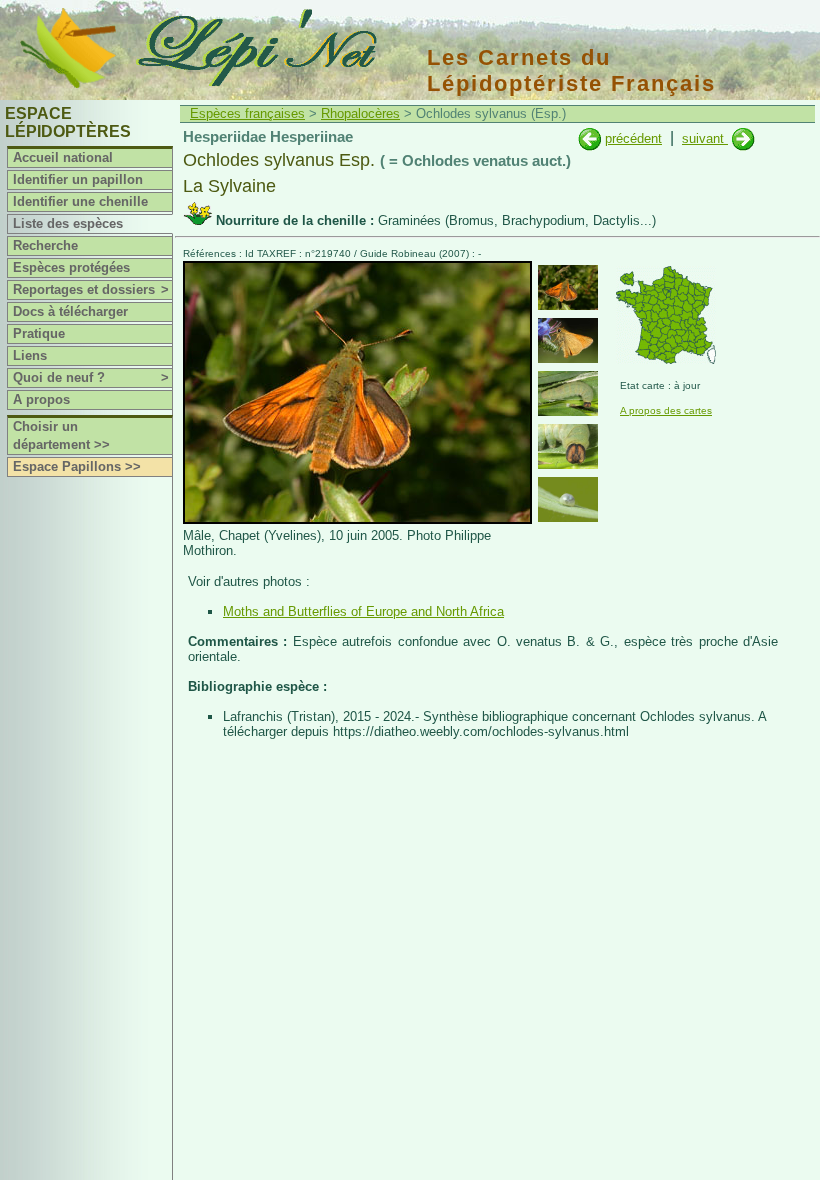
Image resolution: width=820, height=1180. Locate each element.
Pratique (39, 333)
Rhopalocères (360, 113)
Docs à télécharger (70, 311)
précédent (633, 138)
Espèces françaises (247, 113)
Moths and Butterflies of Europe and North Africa (363, 611)
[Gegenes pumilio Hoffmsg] (589, 138)
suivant (705, 138)
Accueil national (63, 157)
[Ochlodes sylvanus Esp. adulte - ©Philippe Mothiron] (568, 287)
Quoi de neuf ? (91, 377)
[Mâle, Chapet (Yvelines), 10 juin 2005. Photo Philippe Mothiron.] (357, 519)
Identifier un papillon (78, 179)
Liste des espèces (68, 223)
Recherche (45, 245)
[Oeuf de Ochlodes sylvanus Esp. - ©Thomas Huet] (568, 499)
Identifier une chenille (80, 201)
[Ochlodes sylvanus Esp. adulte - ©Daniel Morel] (568, 340)
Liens (30, 355)
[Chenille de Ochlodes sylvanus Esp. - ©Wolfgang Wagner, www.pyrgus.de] (568, 393)
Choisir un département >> (61, 435)
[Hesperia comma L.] (743, 138)
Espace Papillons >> (77, 466)
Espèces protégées (71, 267)
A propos (41, 399)
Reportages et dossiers (91, 289)
